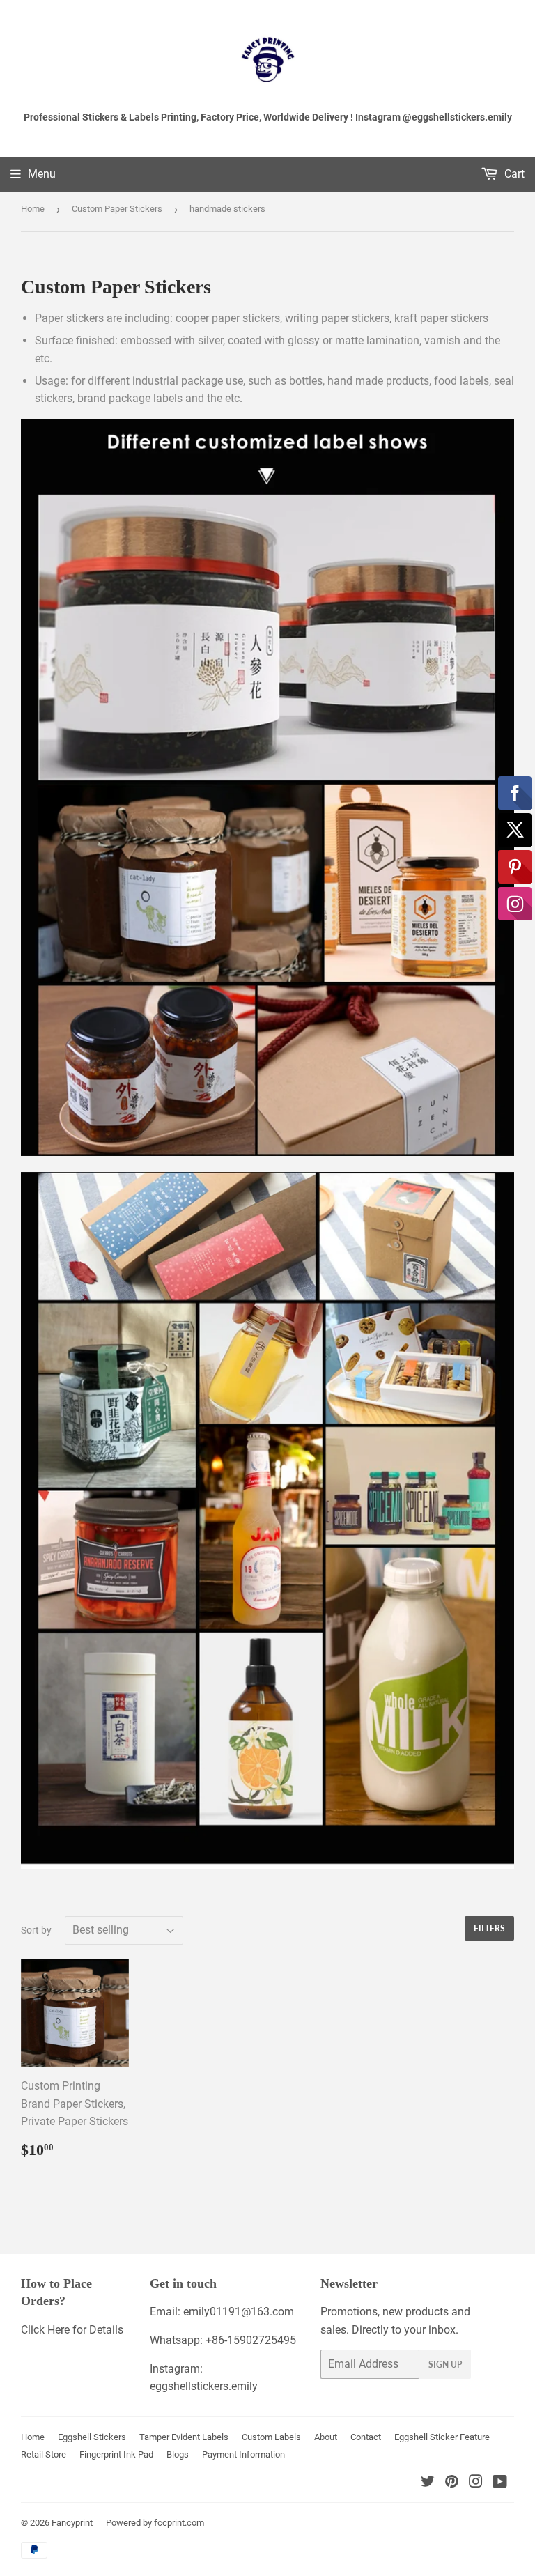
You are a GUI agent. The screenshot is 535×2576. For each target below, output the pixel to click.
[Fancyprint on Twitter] (428, 2483)
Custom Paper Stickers (117, 209)
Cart (513, 174)
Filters (489, 1928)
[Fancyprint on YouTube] (500, 2483)
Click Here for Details (72, 2330)
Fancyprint (72, 2523)
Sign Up (445, 2365)
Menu (42, 174)
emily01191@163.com (239, 2312)
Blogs (178, 2454)
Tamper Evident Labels (184, 2437)
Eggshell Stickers (92, 2437)
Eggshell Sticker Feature (442, 2437)
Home (33, 209)
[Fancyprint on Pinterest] (452, 2483)
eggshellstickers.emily (204, 2386)
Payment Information (243, 2454)
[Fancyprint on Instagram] (476, 2483)
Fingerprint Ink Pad (116, 2454)
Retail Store (44, 2454)
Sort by (36, 1930)
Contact (366, 2437)
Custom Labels (271, 2437)
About (326, 2437)
